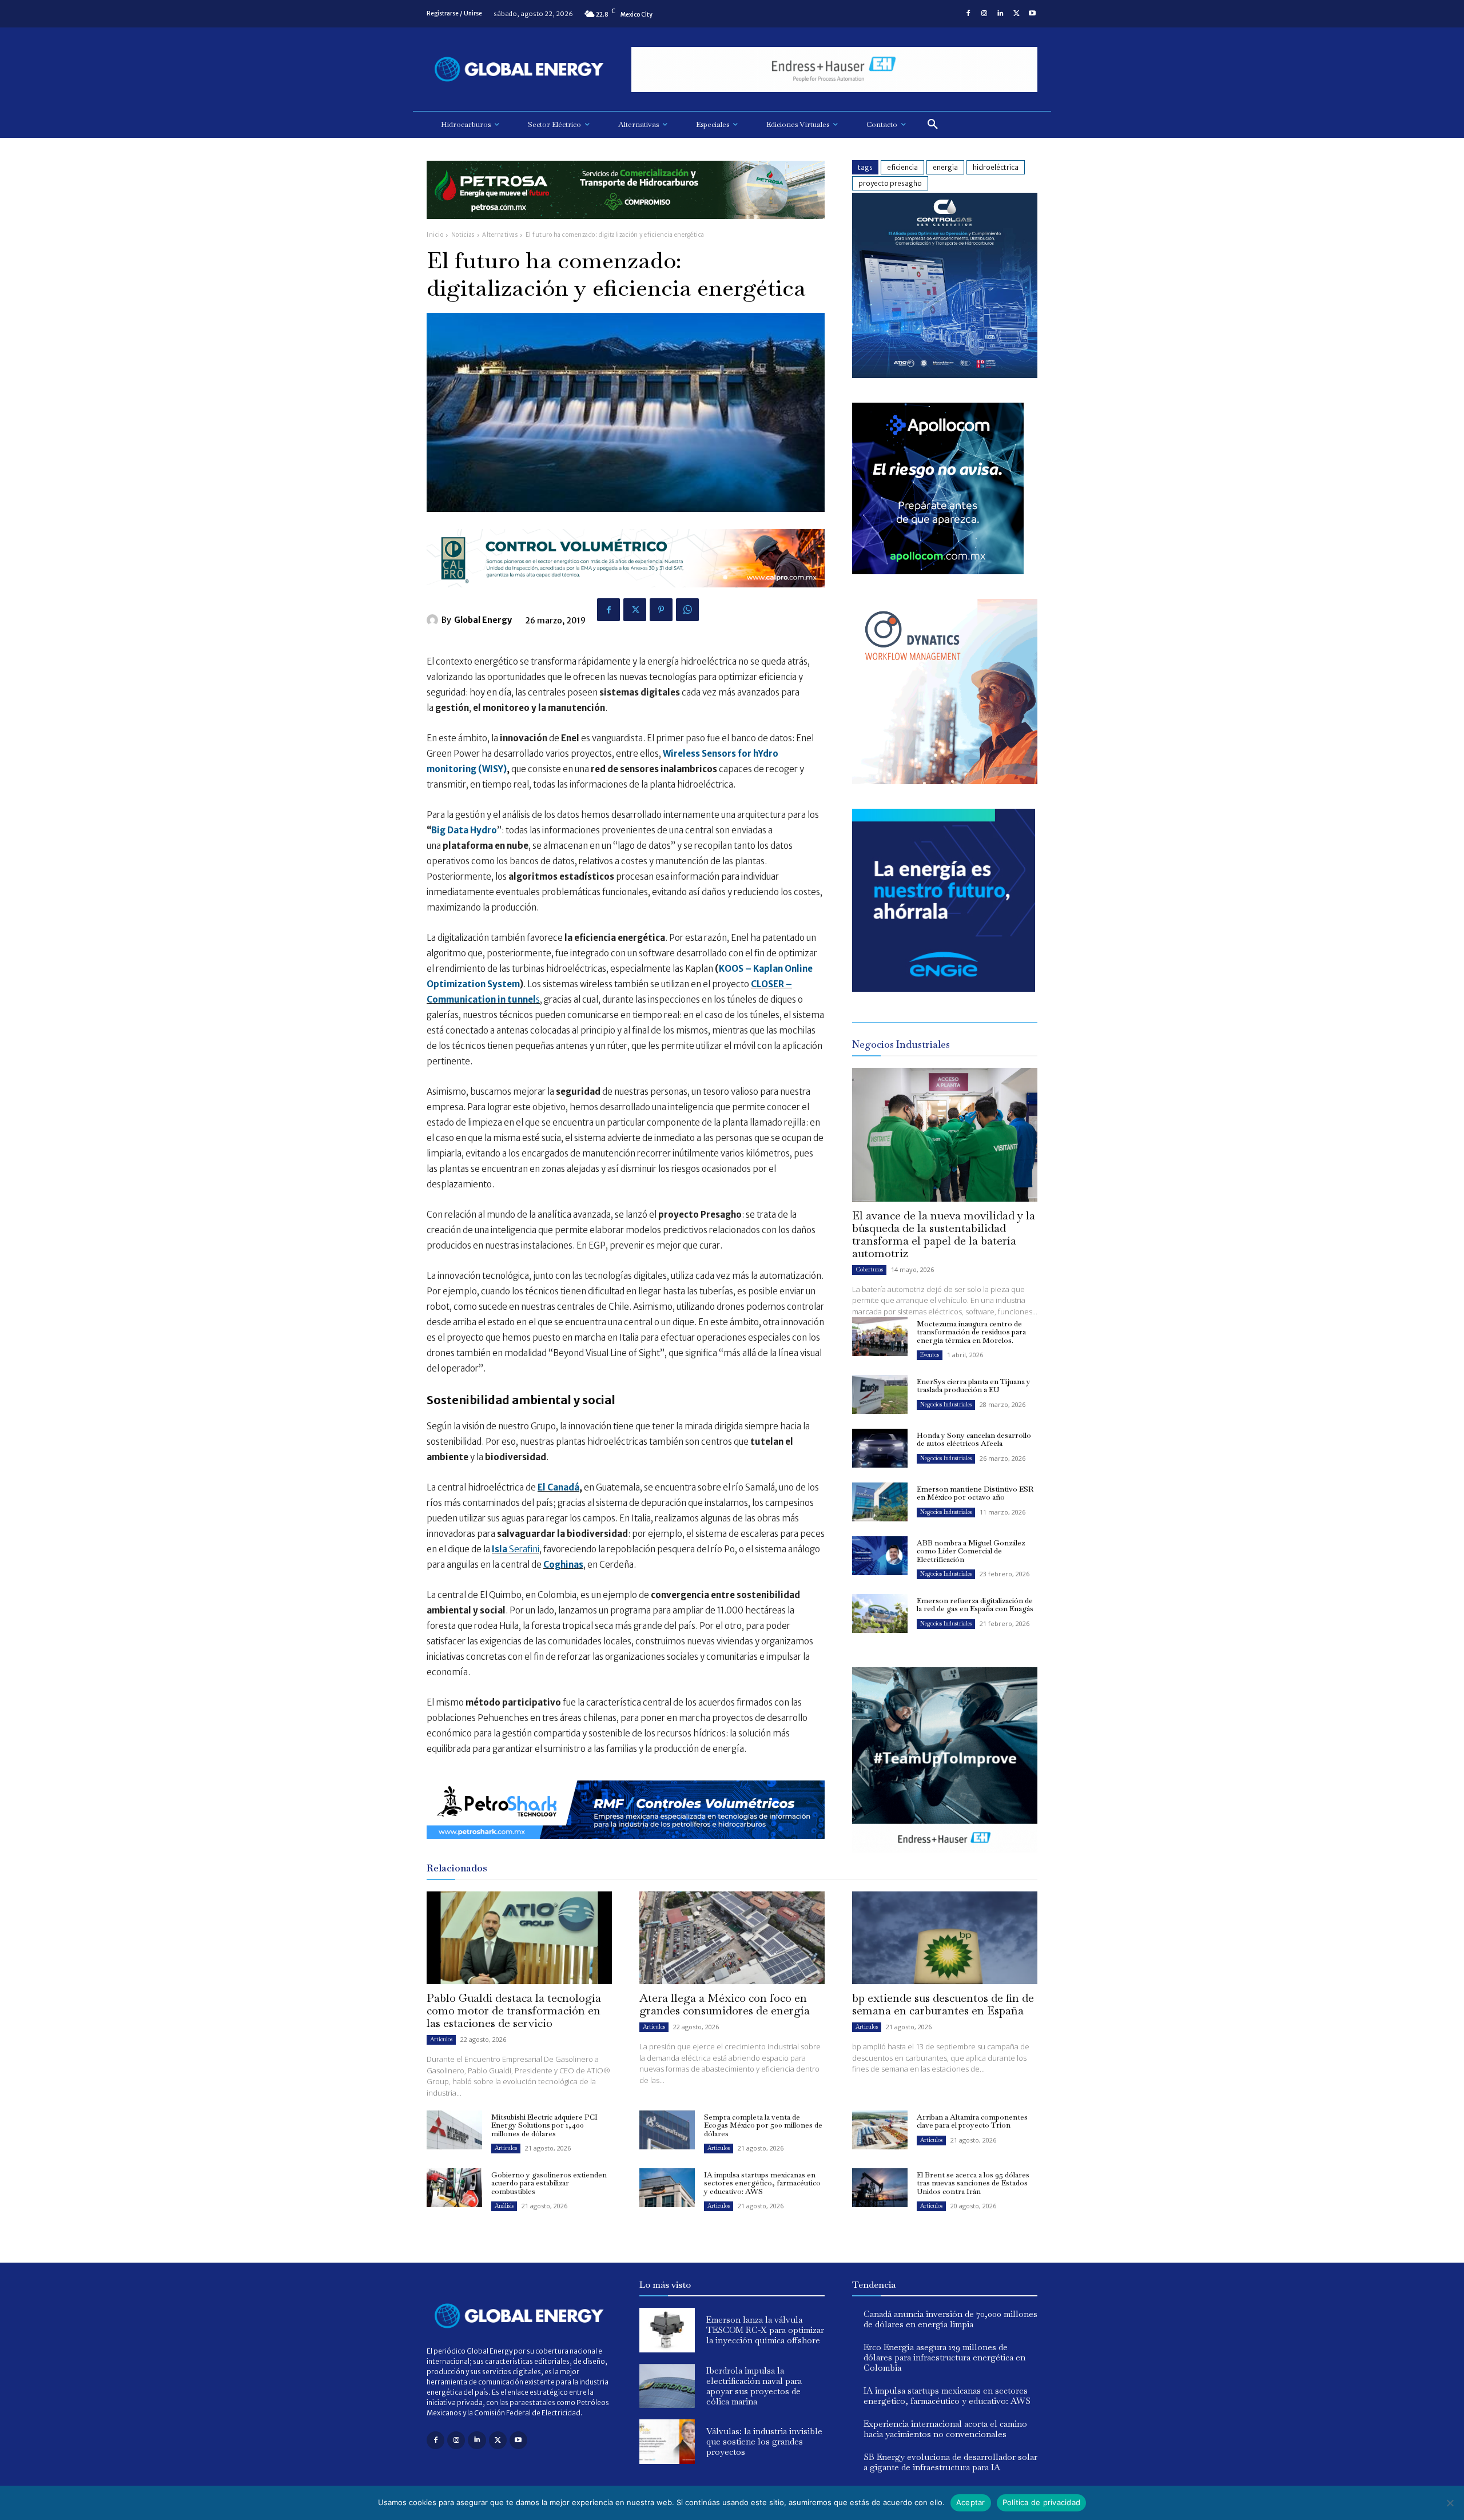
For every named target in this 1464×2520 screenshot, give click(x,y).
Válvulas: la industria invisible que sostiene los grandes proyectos (764, 2441)
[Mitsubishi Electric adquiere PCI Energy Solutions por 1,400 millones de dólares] (454, 2130)
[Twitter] (1016, 14)
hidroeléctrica (996, 167)
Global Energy (483, 620)
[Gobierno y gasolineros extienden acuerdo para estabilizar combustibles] (454, 2188)
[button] (933, 125)
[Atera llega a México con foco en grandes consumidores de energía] (732, 1938)
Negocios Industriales (946, 1404)
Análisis (504, 2206)
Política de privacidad (1042, 2502)
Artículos (441, 2039)
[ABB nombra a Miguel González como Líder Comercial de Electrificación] (880, 1556)
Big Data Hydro (464, 830)
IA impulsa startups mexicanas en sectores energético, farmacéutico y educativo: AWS (762, 2183)
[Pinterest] (661, 610)
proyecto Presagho (890, 183)
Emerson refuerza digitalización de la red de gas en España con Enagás (975, 1605)
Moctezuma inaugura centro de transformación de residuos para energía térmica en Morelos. (971, 1332)
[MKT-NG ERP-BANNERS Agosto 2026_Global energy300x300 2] (945, 375)
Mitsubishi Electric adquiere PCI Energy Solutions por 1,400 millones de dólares (544, 2125)
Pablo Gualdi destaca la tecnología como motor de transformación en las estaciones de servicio (514, 2010)
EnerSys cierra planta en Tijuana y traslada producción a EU (974, 1386)
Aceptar (971, 2502)
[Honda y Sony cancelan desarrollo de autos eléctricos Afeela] (880, 1448)
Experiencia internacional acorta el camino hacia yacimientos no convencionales (945, 2429)
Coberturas (869, 1269)
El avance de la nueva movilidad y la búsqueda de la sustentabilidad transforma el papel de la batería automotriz (944, 1234)
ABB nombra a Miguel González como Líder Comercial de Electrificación (971, 1551)
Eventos (930, 1355)
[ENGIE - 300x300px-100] (944, 989)
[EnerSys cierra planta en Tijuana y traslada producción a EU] (880, 1394)
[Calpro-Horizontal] (626, 596)
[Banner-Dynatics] (945, 781)
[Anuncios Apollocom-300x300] (938, 571)
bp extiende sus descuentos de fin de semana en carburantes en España (943, 2004)
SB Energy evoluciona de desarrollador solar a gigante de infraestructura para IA (950, 2462)
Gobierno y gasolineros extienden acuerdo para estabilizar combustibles (549, 2183)
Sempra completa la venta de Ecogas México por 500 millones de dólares (763, 2125)
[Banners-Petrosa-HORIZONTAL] (626, 228)
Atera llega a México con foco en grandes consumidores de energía (725, 2004)
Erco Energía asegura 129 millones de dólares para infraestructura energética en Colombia (944, 2357)
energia (945, 167)
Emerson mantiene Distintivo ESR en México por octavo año (975, 1493)
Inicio (435, 235)
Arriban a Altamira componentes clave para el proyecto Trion (972, 2121)
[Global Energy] (434, 620)
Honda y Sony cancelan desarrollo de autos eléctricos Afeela (974, 1439)
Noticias (463, 235)
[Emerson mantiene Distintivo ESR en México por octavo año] (880, 1502)
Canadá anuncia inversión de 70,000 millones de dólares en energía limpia (950, 2319)
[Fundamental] (834, 69)
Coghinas (563, 1565)
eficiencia (902, 167)
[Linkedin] (1000, 14)
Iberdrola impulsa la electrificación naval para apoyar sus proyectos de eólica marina (754, 2386)
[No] (1450, 2503)
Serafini (516, 1549)
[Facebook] (968, 14)
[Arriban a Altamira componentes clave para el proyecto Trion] (880, 2130)
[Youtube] (1032, 14)
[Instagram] (984, 14)
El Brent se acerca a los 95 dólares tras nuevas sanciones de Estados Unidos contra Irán (973, 2183)
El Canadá (558, 1487)
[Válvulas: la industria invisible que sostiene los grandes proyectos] (667, 2442)
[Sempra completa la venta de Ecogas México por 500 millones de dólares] (667, 2130)
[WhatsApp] (687, 610)
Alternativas (500, 235)
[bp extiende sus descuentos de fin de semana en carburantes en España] (945, 1938)
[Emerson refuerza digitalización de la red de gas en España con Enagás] (880, 1613)
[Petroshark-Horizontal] (626, 1848)
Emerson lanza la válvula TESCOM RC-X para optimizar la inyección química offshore (765, 2330)
